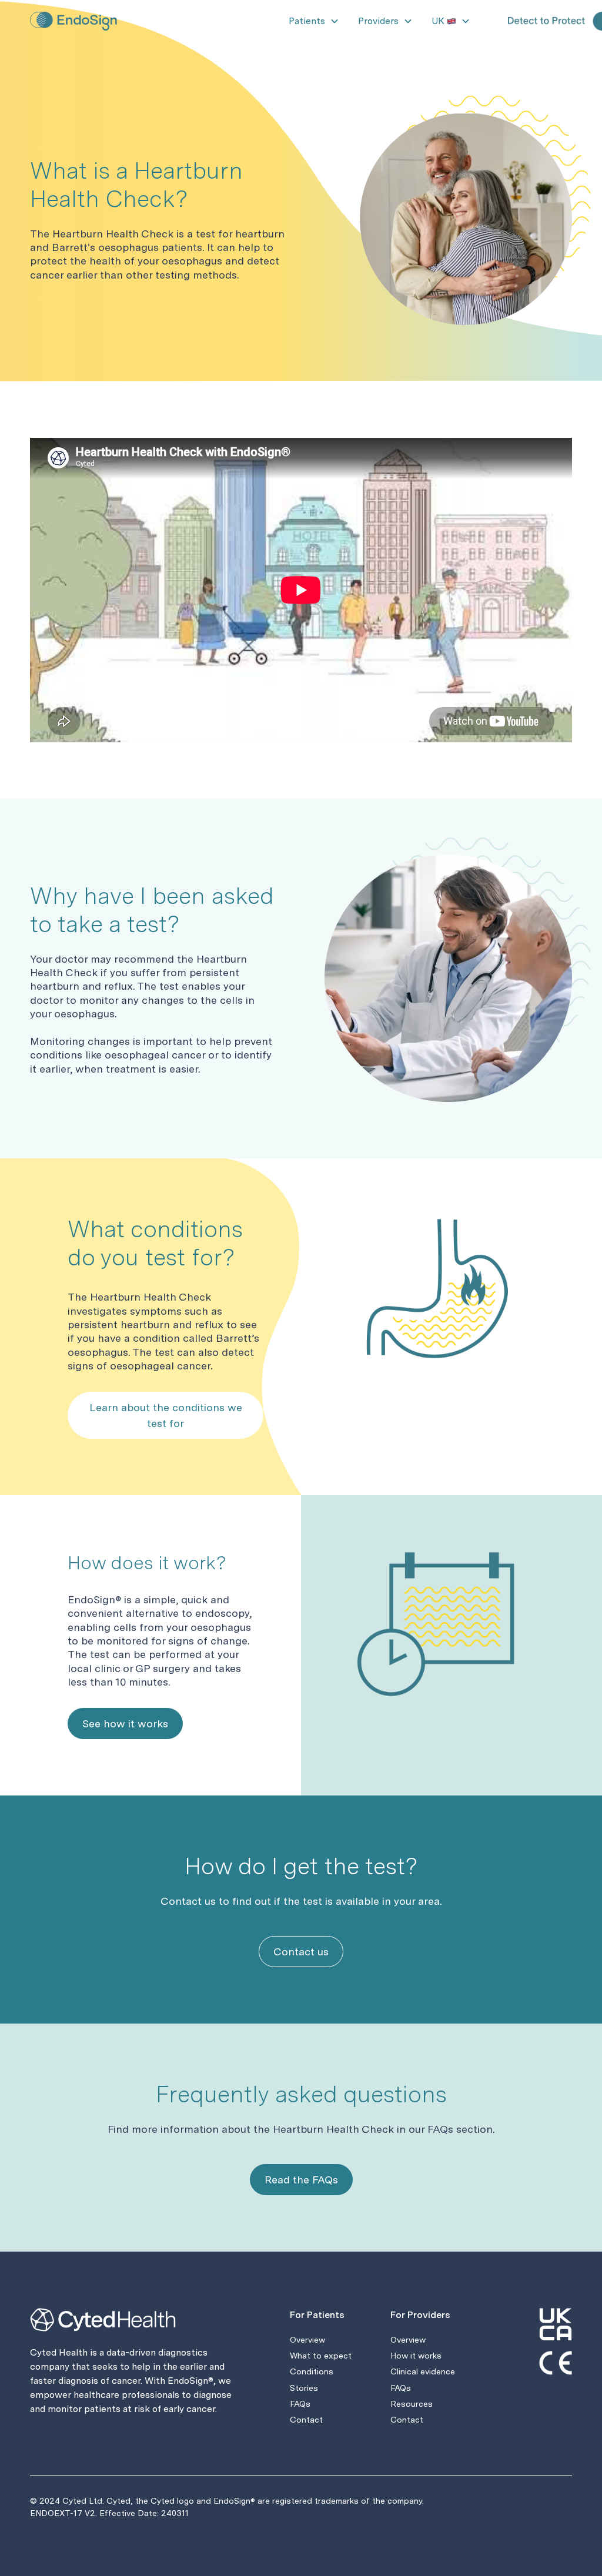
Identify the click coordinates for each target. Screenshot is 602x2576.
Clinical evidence (423, 2371)
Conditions (312, 2371)
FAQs (300, 2404)
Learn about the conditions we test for (166, 1415)
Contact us (301, 1952)
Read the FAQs (301, 2180)
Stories (304, 2388)
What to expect (321, 2356)
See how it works (125, 1724)
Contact (306, 2420)
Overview (307, 2340)
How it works (416, 2356)
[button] (314, 21)
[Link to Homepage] (77, 21)
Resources (412, 2404)
